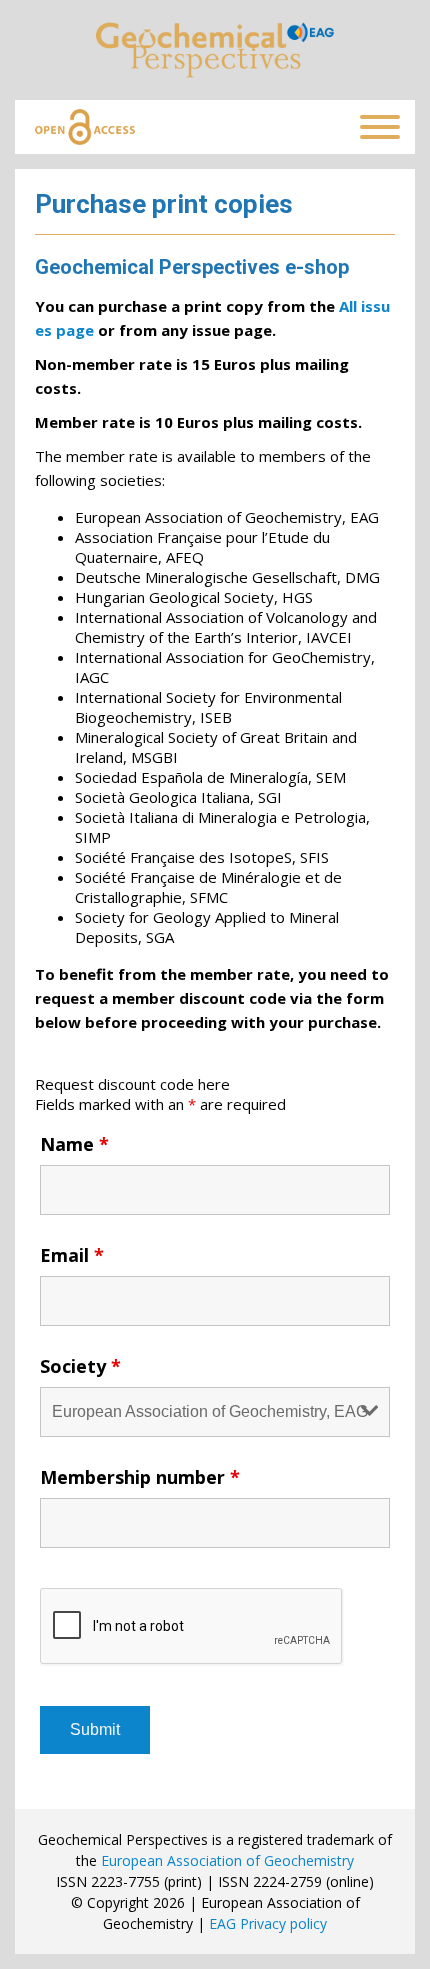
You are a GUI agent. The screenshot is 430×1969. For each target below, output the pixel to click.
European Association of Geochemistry (227, 1860)
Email (72, 1255)
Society (80, 1366)
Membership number (140, 1477)
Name (74, 1144)
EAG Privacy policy (268, 1923)
